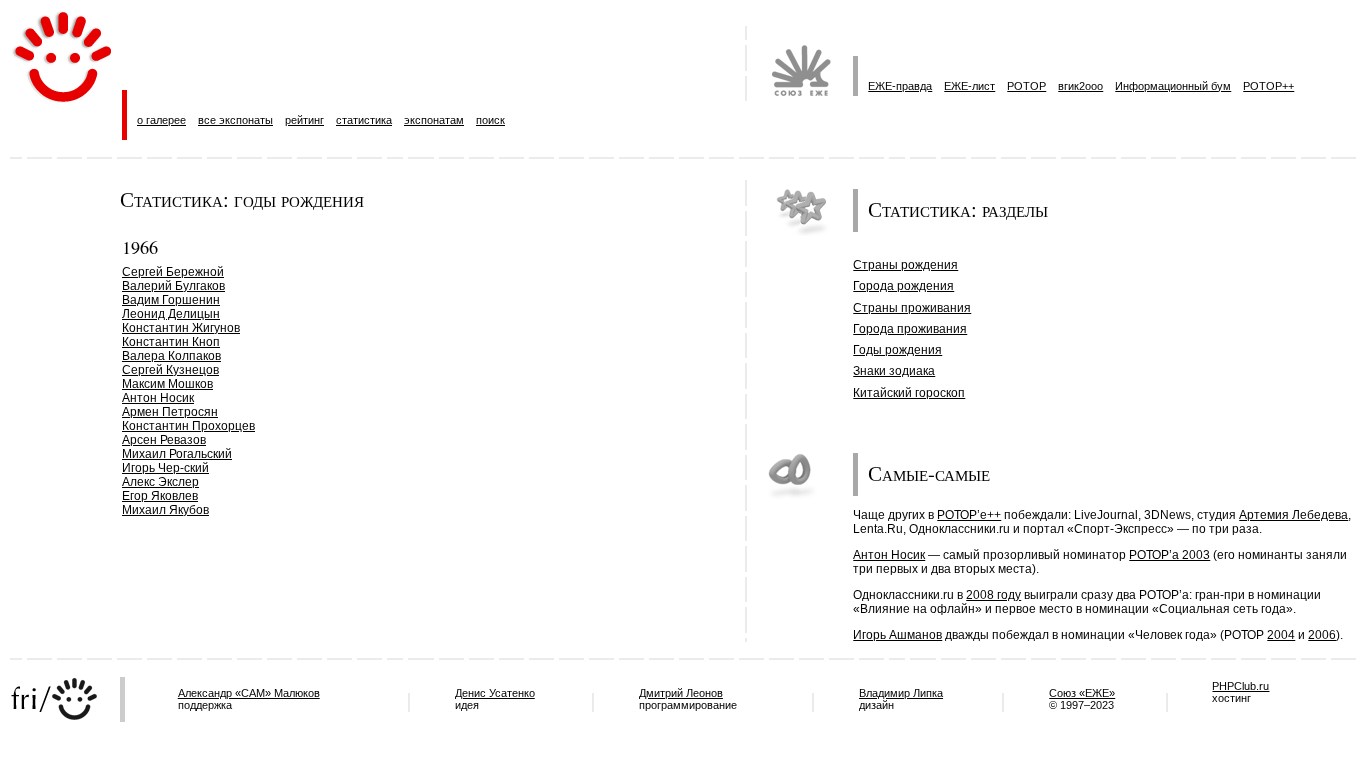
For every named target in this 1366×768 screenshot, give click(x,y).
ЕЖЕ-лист (969, 86)
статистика (364, 120)
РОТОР (1026, 86)
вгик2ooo (1080, 86)
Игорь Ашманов (897, 635)
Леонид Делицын (171, 314)
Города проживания (910, 329)
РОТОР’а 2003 (1169, 555)
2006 (1322, 635)
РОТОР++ (1268, 86)
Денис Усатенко (495, 693)
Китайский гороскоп (909, 393)
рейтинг (304, 120)
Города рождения (903, 286)
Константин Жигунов (181, 328)
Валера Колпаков (171, 356)
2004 (1281, 635)
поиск (490, 120)
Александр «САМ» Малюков (249, 693)
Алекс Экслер (160, 482)
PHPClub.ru (1240, 686)
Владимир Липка (901, 693)
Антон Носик (158, 398)
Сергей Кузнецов (170, 370)
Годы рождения (897, 350)
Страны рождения (905, 265)
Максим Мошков (167, 384)
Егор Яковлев (160, 496)
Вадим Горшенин (171, 300)
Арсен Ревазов (164, 440)
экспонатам (434, 120)
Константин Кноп (171, 342)
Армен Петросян (170, 412)
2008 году (993, 595)
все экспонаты (235, 120)
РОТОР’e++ (969, 515)
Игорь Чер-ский (165, 468)
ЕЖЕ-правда (900, 86)
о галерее (161, 120)
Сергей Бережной (173, 272)
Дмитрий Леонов (681, 693)
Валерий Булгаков (173, 286)
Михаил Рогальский (177, 454)
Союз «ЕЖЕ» (1082, 693)
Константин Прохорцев (188, 426)
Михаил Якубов (165, 510)
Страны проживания (912, 308)
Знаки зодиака (894, 371)
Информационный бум (1173, 86)
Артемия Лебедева (1293, 515)
